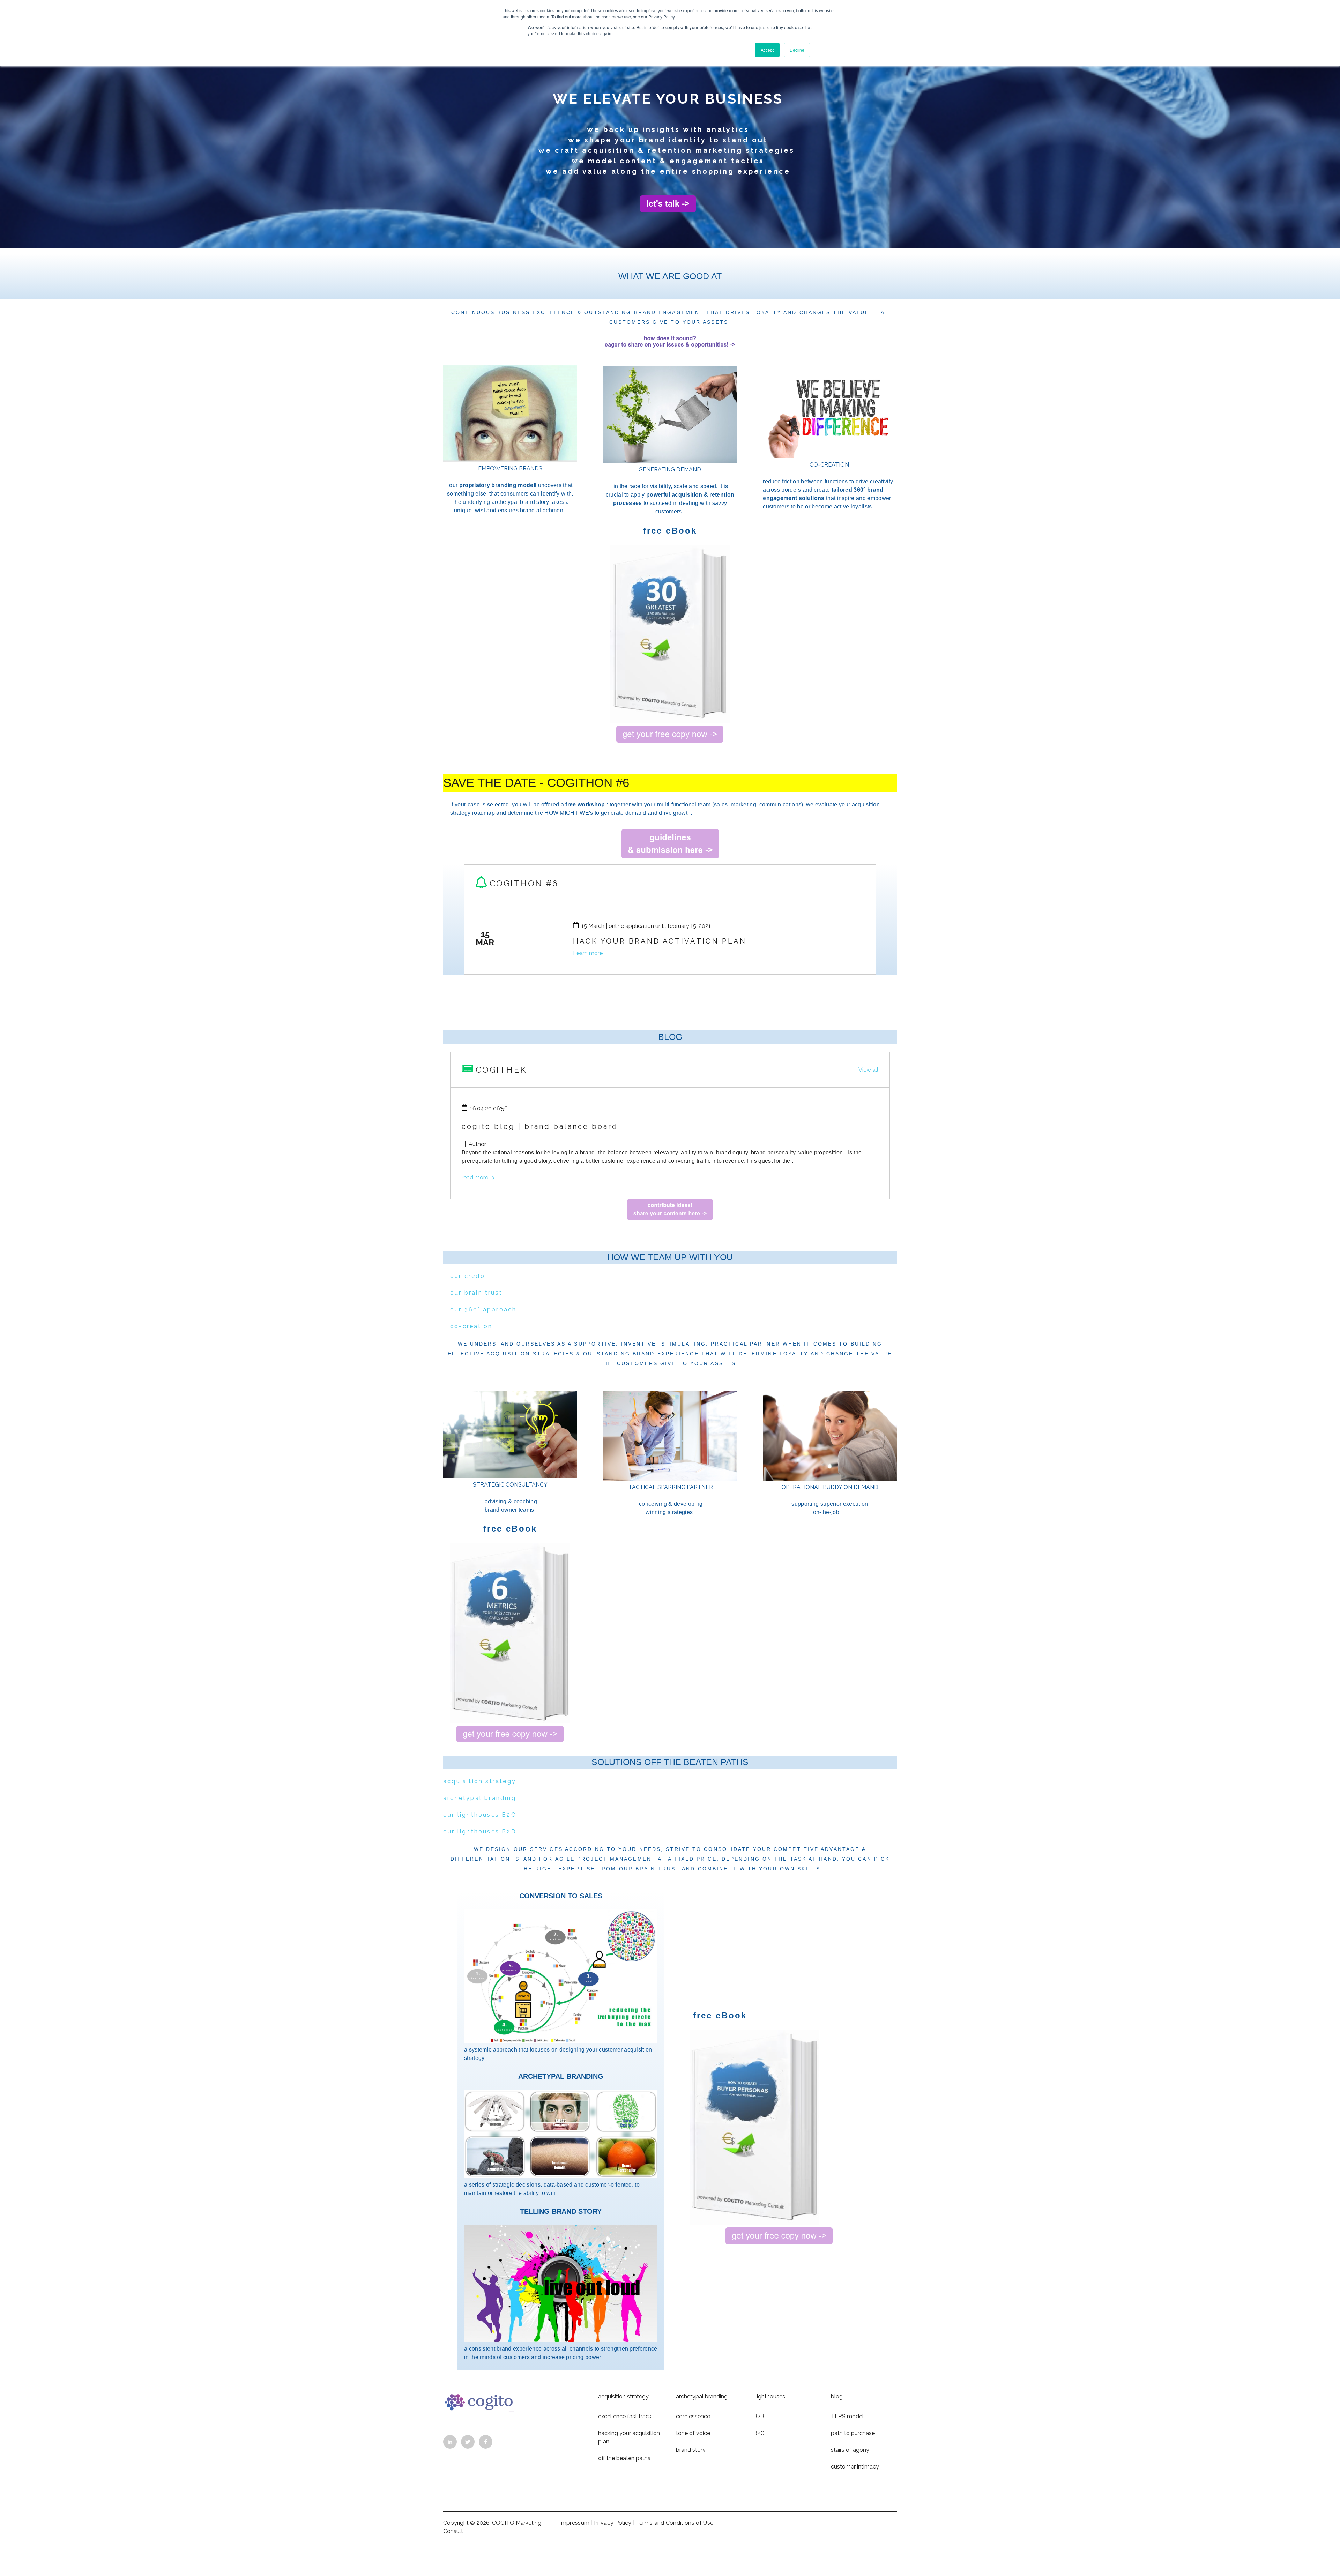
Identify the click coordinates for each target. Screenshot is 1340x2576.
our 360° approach (483, 1309)
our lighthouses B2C (480, 1815)
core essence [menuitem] (693, 2416)
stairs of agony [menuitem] (850, 2450)
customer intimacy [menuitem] (855, 2467)
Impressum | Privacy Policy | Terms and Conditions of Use (636, 2523)
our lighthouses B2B (480, 1832)
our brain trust (476, 1293)
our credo (468, 1276)
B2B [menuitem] (759, 2416)
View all (868, 1070)
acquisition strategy (480, 1781)
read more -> (478, 1178)
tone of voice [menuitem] (693, 2433)
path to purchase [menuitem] (853, 2433)
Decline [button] (797, 50)
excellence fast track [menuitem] (625, 2416)
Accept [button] (767, 50)
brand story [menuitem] (691, 2450)
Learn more (588, 953)
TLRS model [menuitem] (847, 2416)
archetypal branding (480, 1798)
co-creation (471, 1326)
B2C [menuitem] (759, 2433)
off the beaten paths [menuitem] (624, 2458)
